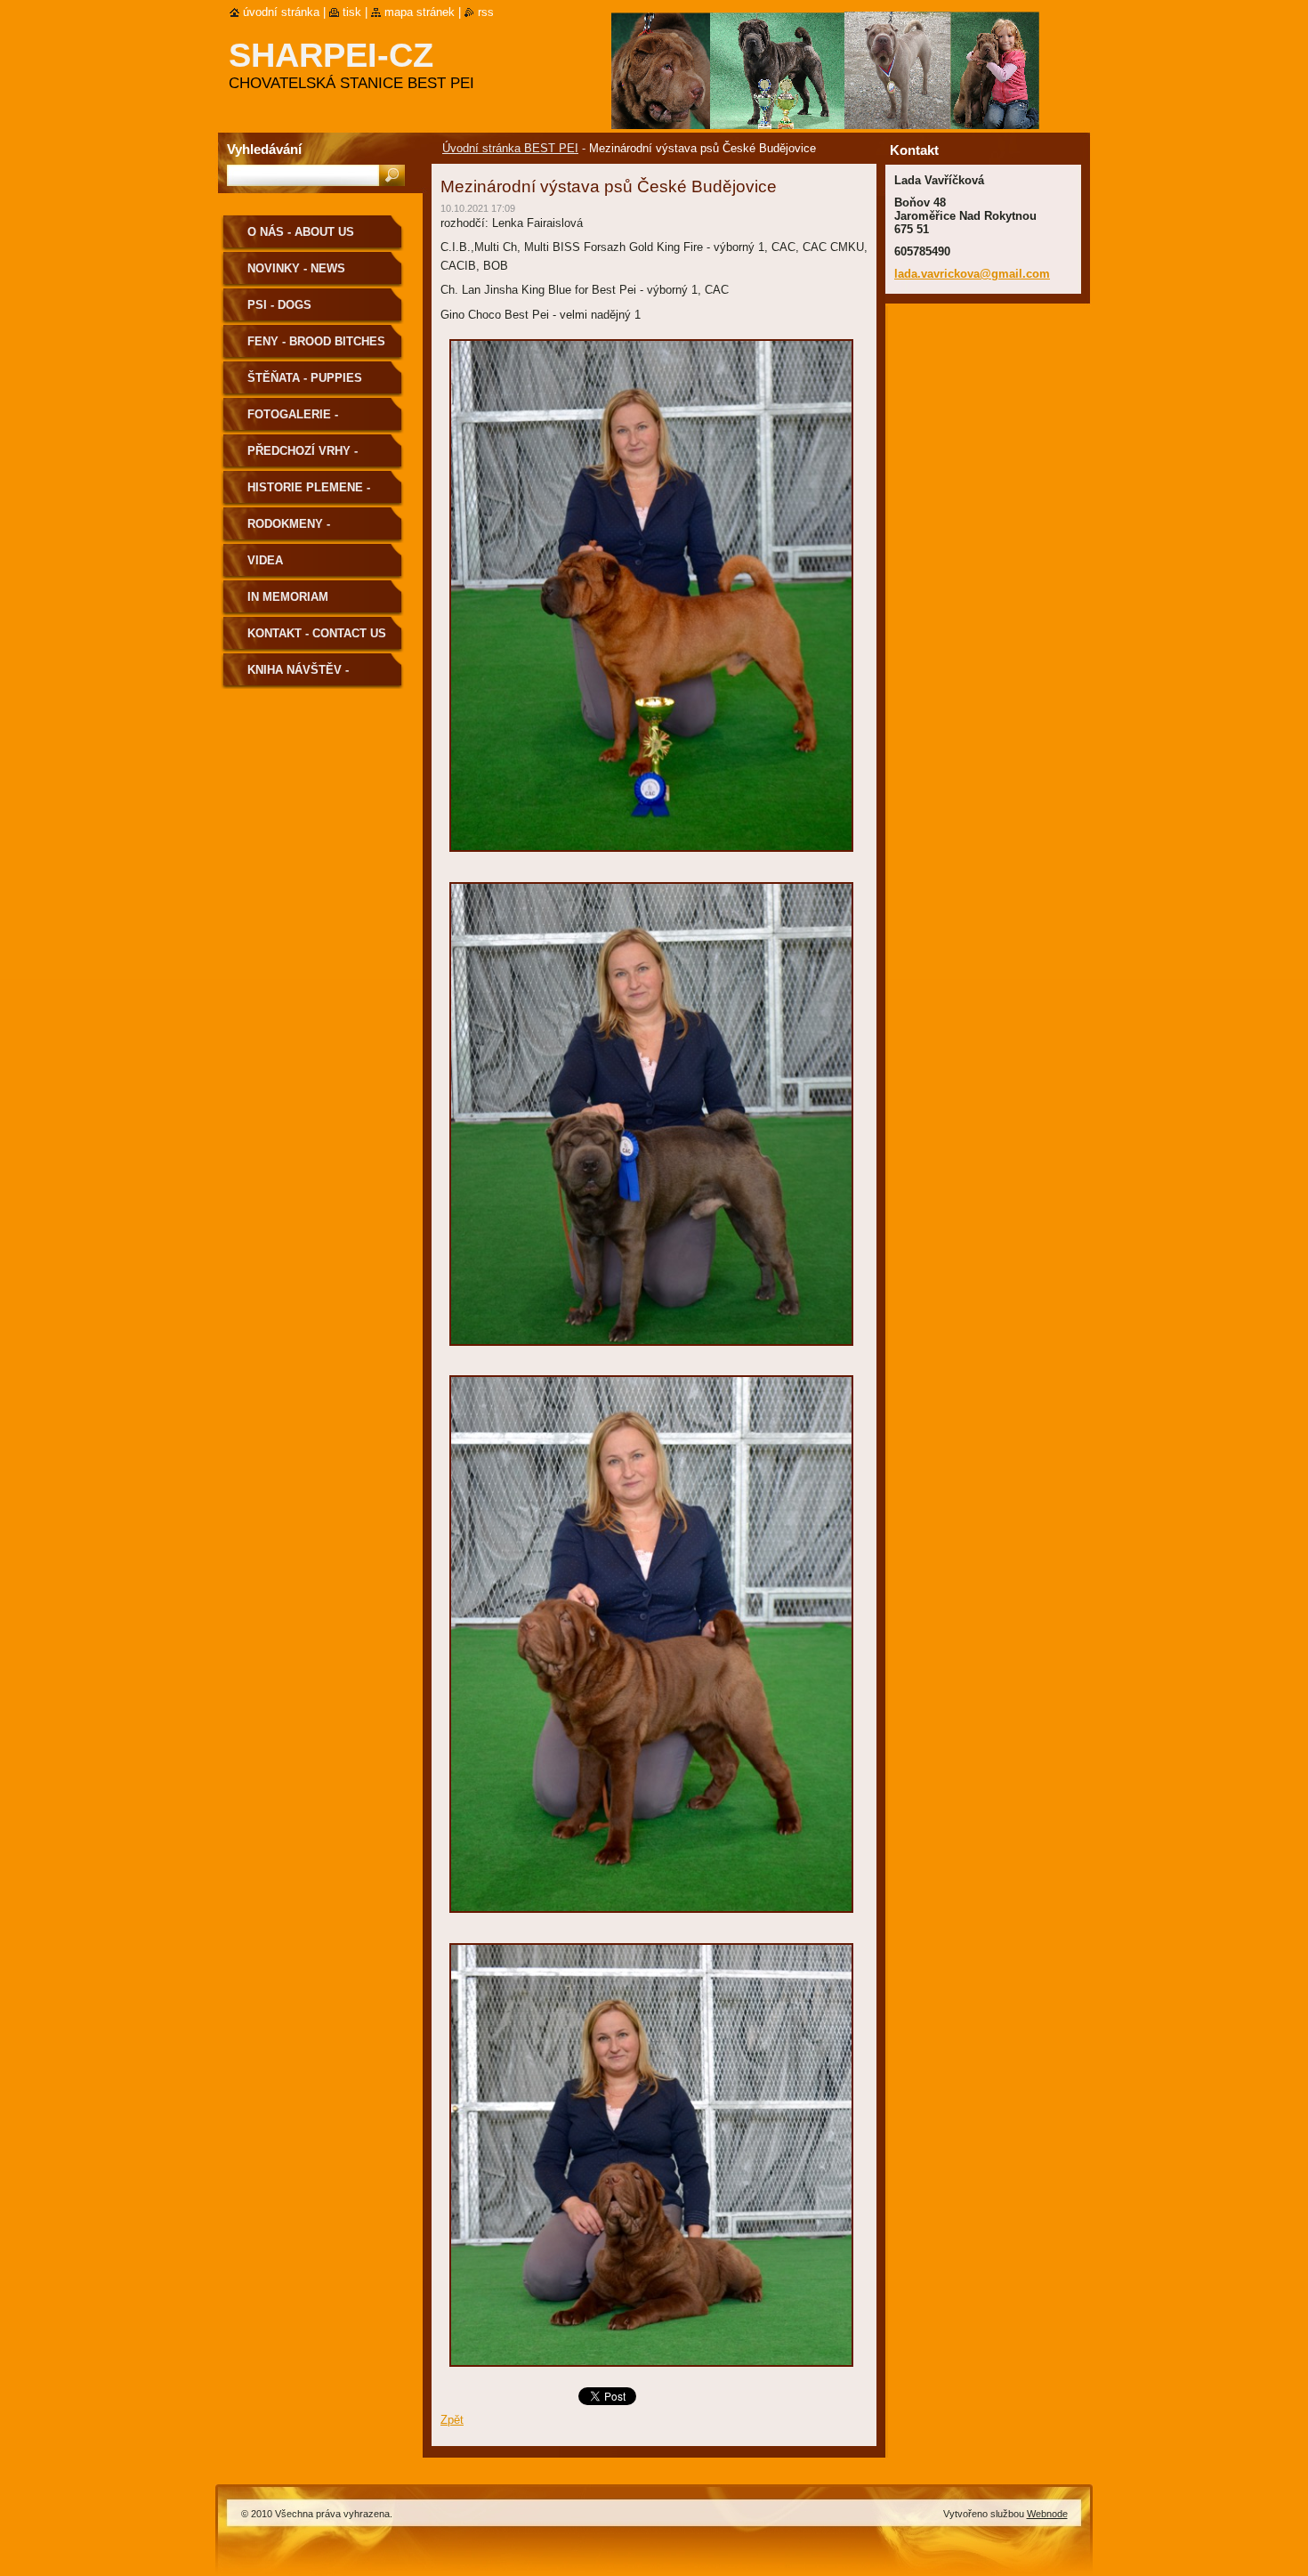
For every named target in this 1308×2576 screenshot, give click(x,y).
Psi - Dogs (279, 305)
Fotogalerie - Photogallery (295, 421)
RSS (486, 12)
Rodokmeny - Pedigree (289, 530)
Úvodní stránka (281, 12)
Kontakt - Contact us (317, 633)
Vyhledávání (264, 149)
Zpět (452, 2420)
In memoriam (288, 597)
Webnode (1047, 2514)
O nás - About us (301, 232)
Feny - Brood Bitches (316, 341)
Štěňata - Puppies (305, 378)
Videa (265, 560)
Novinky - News (296, 268)
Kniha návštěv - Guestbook (298, 676)
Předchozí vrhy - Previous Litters (304, 457)
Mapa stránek (420, 12)
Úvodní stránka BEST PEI (510, 148)
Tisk (352, 12)
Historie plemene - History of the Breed (318, 494)
